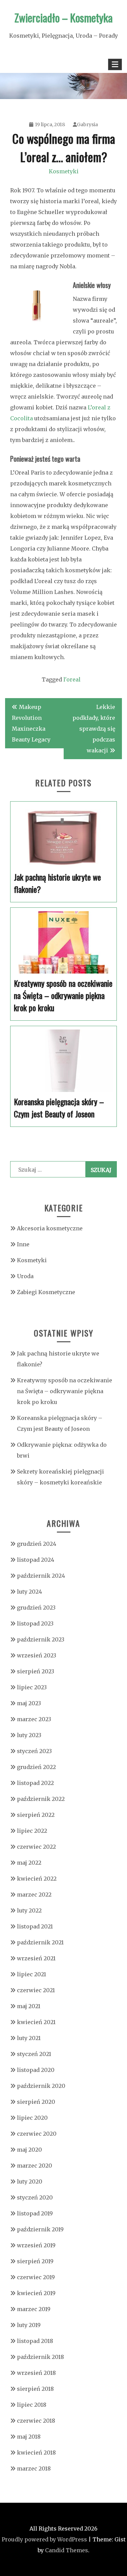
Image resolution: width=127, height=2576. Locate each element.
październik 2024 (41, 1576)
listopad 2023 (35, 1623)
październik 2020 (41, 2086)
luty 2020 (30, 2181)
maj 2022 (29, 1863)
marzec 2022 (34, 1895)
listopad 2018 (35, 2341)
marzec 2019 (34, 2309)
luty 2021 (29, 2038)
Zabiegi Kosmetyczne (46, 1292)
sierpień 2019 (35, 2261)
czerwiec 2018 (36, 2421)
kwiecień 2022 (37, 1879)
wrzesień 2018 (36, 2373)
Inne (23, 1244)
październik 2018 (40, 2357)
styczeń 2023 (34, 1751)
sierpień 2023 (36, 1671)
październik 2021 (40, 1942)
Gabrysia (87, 124)
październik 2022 (41, 1799)
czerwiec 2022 (36, 1847)
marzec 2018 (34, 2468)
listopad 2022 (35, 1783)
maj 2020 (29, 2150)
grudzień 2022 (36, 1767)
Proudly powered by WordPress (44, 2539)
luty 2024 (29, 1592)
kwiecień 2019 (36, 2293)
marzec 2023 (34, 1719)
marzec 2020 (35, 2166)
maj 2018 (29, 2437)
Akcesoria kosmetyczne (50, 1228)
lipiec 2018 (32, 2405)
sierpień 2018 (35, 2389)
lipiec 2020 (32, 2118)
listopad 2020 (36, 2070)
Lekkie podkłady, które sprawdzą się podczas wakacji (94, 729)
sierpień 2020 (36, 2102)
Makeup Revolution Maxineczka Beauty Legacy (31, 723)
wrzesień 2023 (37, 1655)
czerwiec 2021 (36, 1990)
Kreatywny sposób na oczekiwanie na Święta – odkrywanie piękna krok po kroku (65, 1391)
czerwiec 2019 (36, 2277)
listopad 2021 (35, 1926)
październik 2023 (41, 1639)
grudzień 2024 (37, 1544)
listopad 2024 (36, 1560)
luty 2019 (29, 2325)
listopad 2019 (35, 2213)
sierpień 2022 (36, 1815)
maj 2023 (29, 1703)
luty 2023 (29, 1735)
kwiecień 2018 (36, 2453)
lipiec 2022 (32, 1831)
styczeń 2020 (35, 2197)
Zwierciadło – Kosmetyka (64, 17)
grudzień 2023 (36, 1608)
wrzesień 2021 (36, 1958)
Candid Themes (67, 2550)
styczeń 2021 (34, 2054)
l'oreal (72, 679)
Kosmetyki (64, 171)
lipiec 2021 (31, 1974)
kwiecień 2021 (36, 2022)
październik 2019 (40, 2229)
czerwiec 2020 (37, 2134)
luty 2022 (29, 1910)
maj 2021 (29, 2006)
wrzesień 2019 (36, 2245)
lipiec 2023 (32, 1687)
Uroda (25, 1276)
